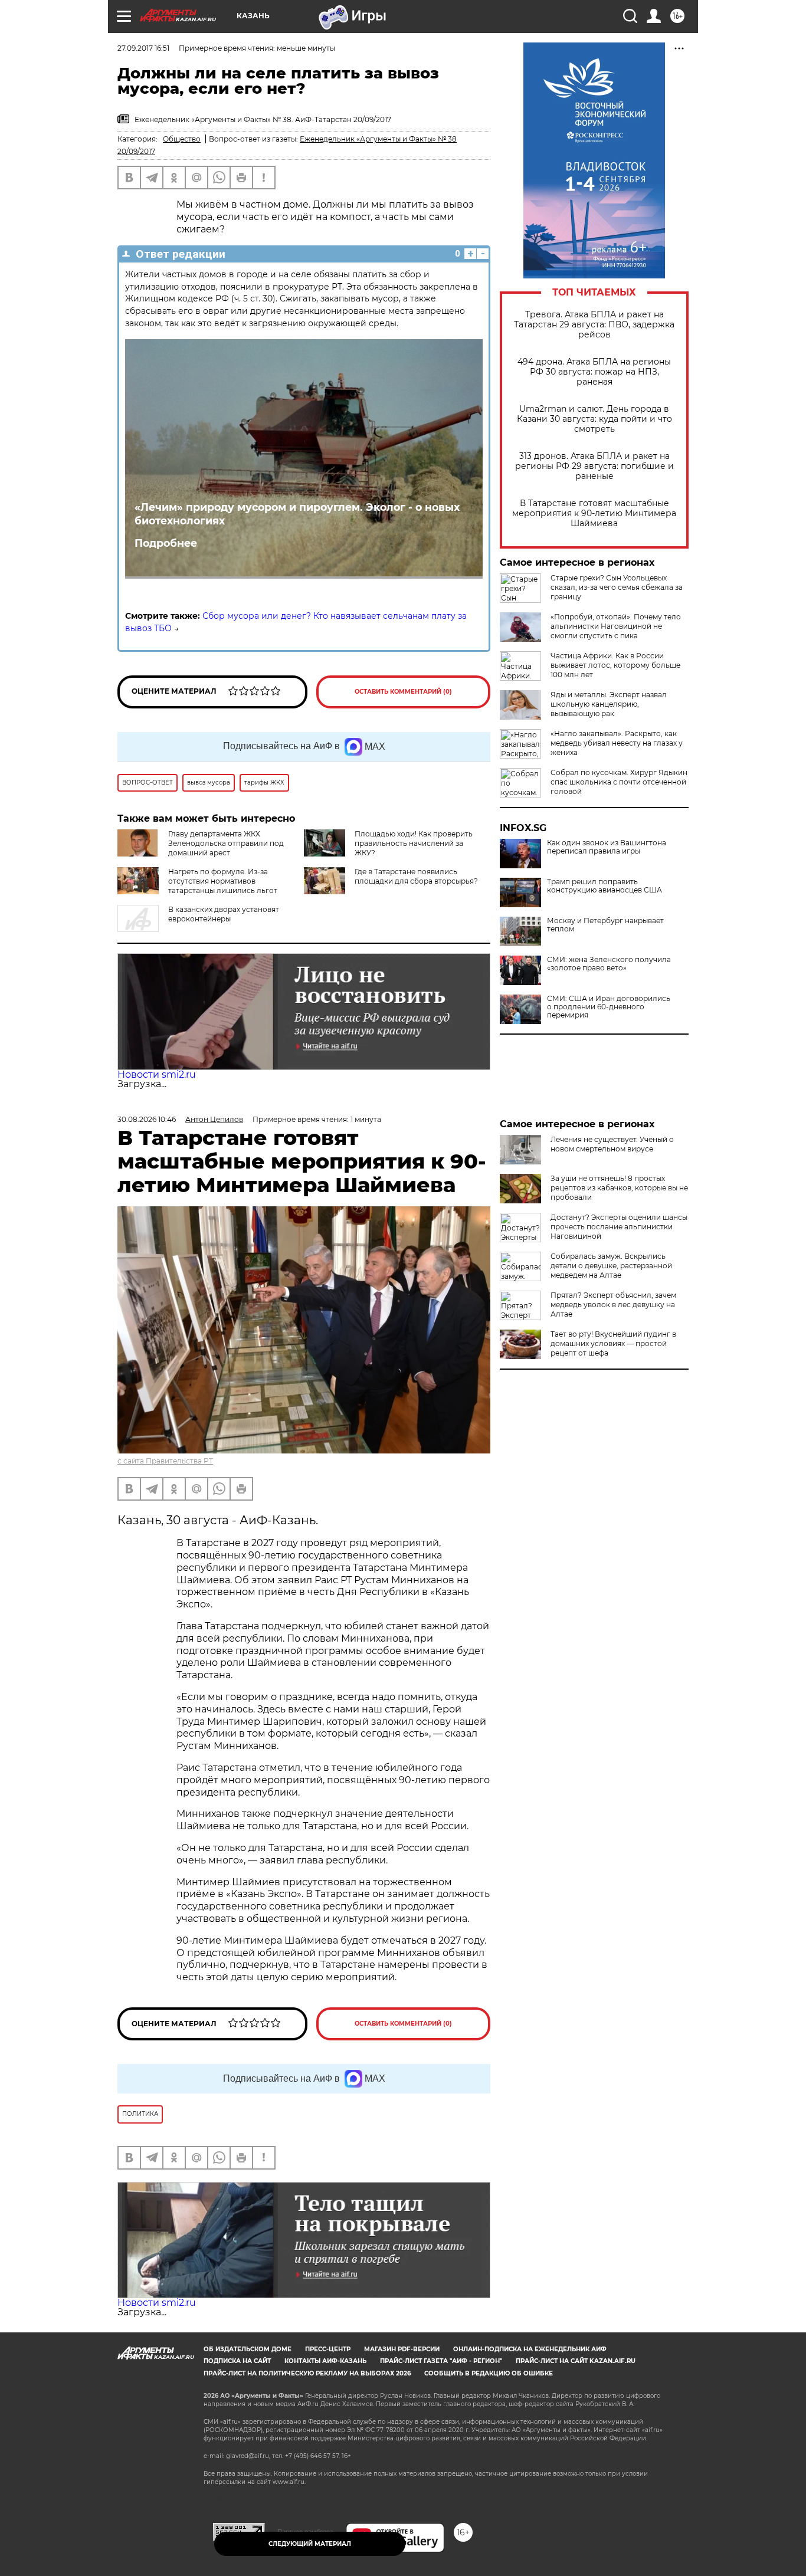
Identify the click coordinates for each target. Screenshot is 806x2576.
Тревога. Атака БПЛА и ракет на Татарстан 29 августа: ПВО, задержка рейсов (594, 325)
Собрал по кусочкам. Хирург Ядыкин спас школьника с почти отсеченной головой (619, 782)
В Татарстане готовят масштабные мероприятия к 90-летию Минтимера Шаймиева (594, 513)
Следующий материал (310, 2544)
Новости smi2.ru (157, 1074)
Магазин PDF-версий (402, 2349)
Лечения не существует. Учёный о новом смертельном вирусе (612, 1144)
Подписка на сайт (237, 2361)
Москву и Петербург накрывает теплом (605, 925)
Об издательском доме (248, 2349)
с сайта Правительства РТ (165, 1461)
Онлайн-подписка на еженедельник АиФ (530, 2349)
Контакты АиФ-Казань (325, 2361)
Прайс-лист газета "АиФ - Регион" (441, 2361)
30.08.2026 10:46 (147, 1119)
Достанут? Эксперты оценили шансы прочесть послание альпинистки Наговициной (619, 1227)
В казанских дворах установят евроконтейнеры (224, 914)
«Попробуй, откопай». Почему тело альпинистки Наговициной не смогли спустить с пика (616, 626)
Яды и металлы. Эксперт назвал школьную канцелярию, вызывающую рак (609, 704)
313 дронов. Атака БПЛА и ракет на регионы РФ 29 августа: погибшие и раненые (594, 466)
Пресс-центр (328, 2349)
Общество (182, 139)
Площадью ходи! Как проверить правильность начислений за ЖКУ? (414, 843)
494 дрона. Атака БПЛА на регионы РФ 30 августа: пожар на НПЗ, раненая (594, 372)
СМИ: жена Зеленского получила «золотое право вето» (609, 964)
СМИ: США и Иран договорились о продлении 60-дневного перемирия (609, 1007)
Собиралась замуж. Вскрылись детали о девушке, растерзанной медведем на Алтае (611, 1266)
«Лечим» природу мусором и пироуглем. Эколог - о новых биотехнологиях (297, 514)
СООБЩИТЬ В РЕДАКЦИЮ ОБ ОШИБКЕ (489, 2373)
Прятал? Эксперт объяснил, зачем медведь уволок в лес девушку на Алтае (613, 1305)
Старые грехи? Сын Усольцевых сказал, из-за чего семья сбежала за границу (617, 587)
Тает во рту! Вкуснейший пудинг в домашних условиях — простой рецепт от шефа (613, 1343)
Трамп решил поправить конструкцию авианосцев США (604, 886)
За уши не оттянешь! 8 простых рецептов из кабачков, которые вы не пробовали (619, 1188)
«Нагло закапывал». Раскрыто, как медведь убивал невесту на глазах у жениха (617, 743)
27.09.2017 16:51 (143, 48)
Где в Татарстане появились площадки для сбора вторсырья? (416, 876)
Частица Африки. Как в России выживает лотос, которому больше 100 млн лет (615, 665)
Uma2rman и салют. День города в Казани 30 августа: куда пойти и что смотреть (594, 419)
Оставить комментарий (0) (403, 692)
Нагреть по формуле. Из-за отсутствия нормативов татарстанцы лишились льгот (223, 881)
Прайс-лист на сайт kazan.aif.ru (576, 2361)
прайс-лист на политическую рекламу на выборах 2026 (307, 2373)
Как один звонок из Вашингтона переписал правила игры (607, 847)
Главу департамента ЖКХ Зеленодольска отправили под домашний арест (226, 843)
